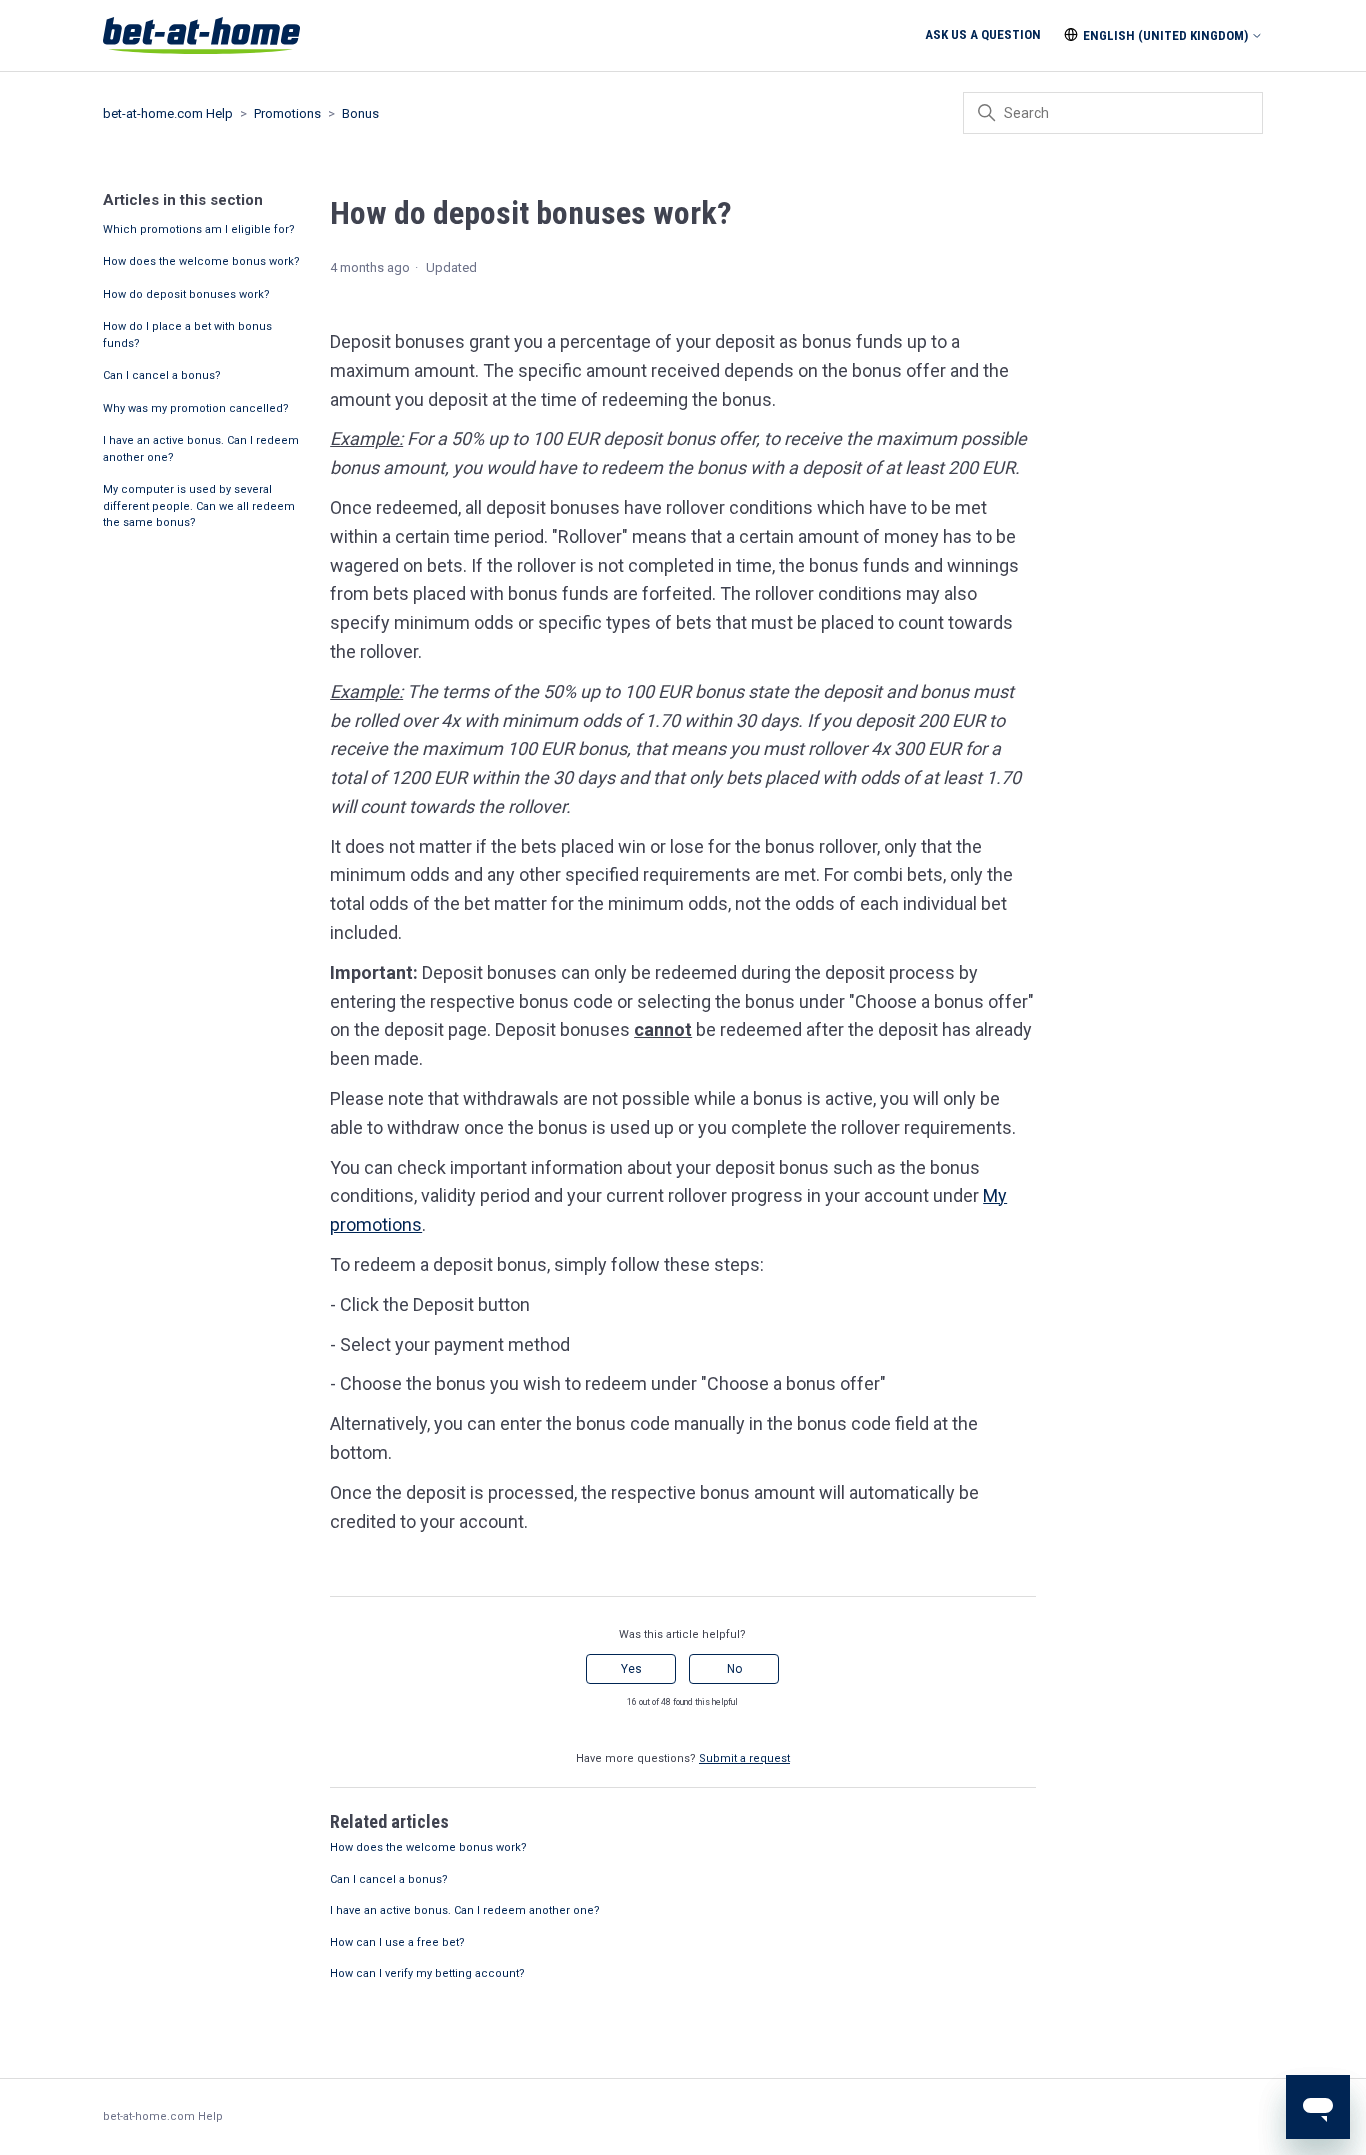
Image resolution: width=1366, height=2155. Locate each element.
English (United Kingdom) (1165, 35)
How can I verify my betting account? (427, 1973)
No (734, 1669)
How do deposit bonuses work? (186, 294)
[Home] (201, 35)
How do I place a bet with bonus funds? (187, 335)
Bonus (360, 113)
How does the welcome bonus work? (201, 261)
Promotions (287, 113)
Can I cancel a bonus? (162, 375)
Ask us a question (983, 34)
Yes (631, 1669)
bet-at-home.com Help (168, 113)
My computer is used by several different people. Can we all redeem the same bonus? (199, 506)
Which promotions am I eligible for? (199, 229)
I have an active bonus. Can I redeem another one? (201, 449)
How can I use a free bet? (397, 1942)
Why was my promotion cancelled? (196, 408)
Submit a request (744, 1758)
